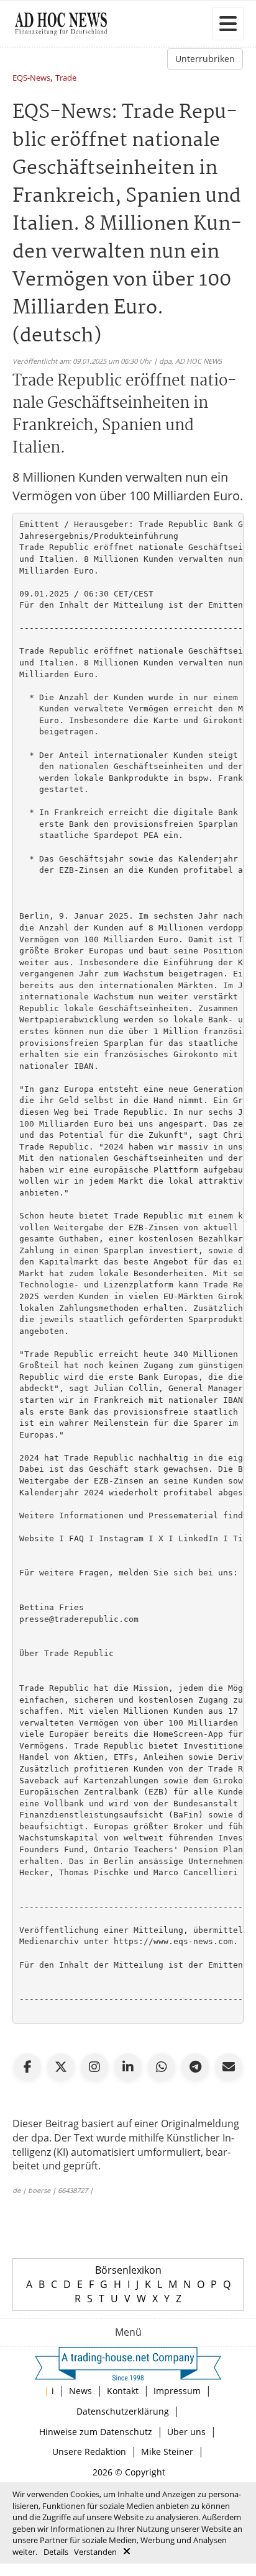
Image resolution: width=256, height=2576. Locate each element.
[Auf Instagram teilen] (94, 2067)
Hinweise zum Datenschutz (96, 2432)
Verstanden (95, 2552)
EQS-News (31, 79)
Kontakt (123, 2391)
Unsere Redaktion (89, 2452)
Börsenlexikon (128, 2270)
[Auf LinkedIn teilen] (128, 2067)
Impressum (177, 2391)
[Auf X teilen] (61, 2067)
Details (56, 2552)
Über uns (186, 2432)
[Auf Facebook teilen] (27, 2067)
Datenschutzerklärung (123, 2411)
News (80, 2391)
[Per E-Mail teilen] (229, 2067)
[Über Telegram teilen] (195, 2067)
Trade (66, 79)
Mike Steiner (167, 2452)
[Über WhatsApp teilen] (162, 2067)
